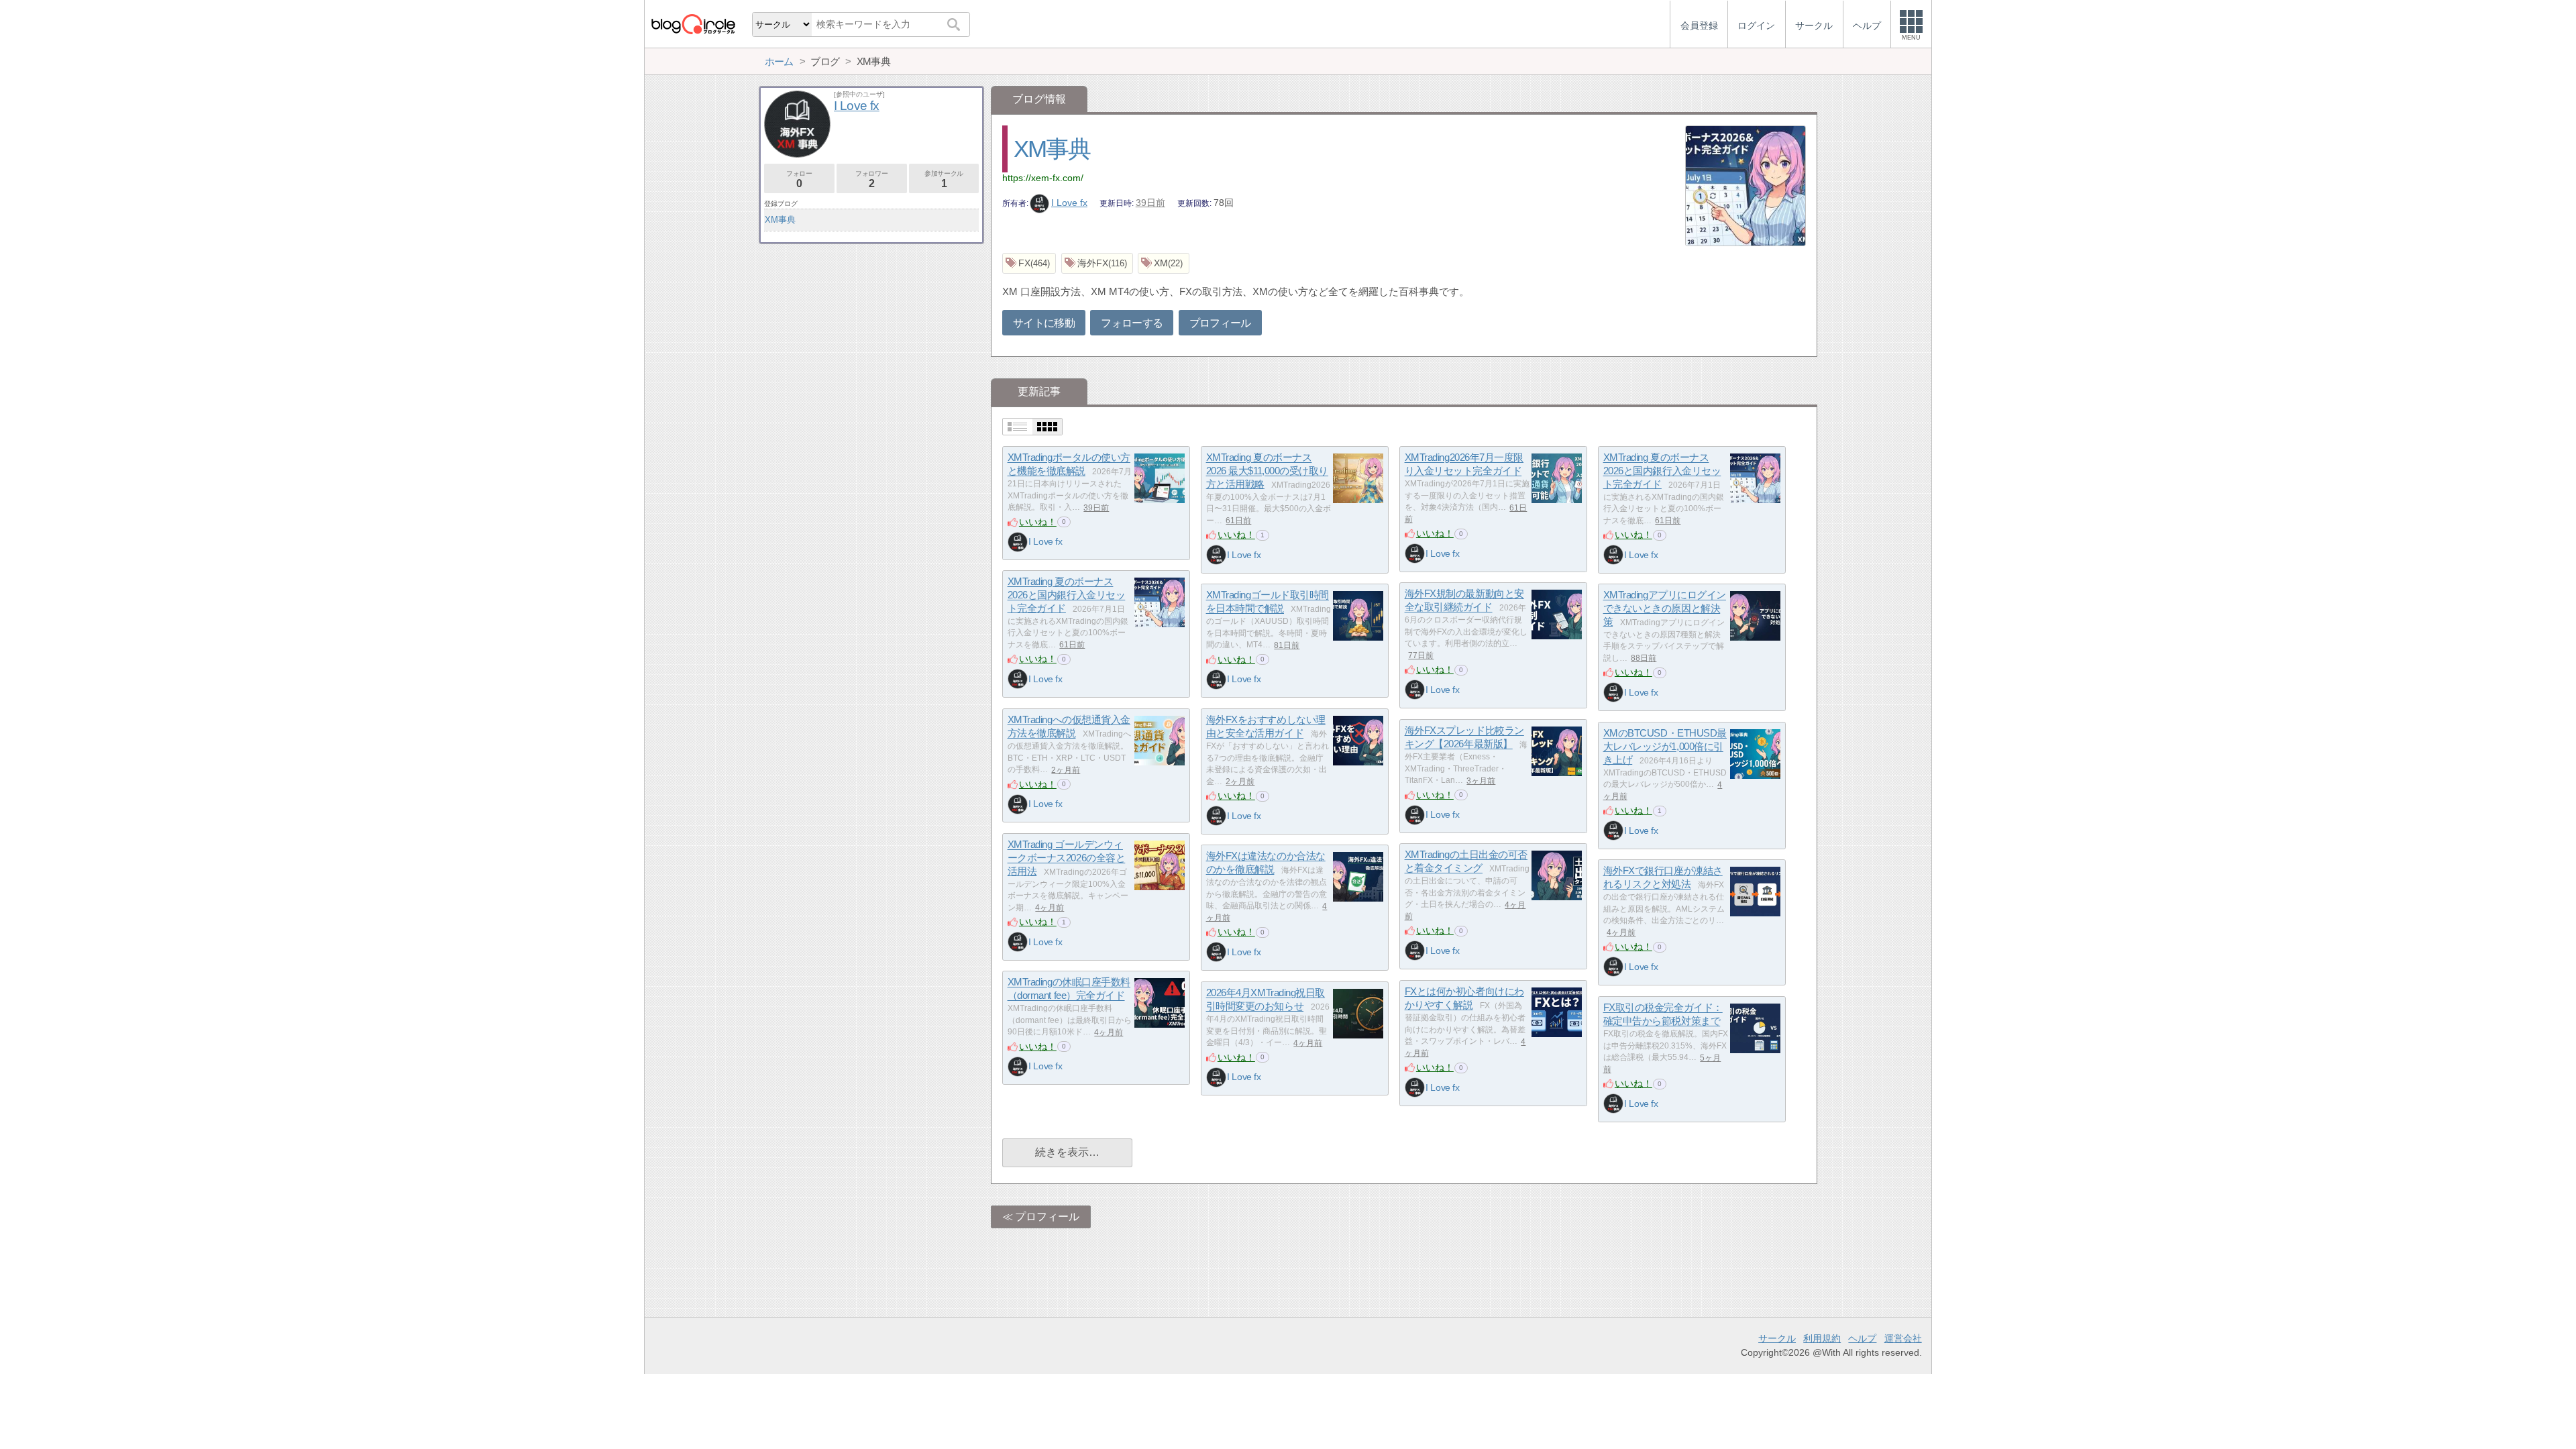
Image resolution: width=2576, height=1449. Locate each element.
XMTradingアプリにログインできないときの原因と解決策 (1665, 608)
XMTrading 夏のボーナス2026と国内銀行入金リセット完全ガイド (1662, 471)
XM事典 (1052, 149)
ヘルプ (1862, 1338)
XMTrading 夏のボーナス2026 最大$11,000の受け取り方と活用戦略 (1267, 471)
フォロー (799, 179)
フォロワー (871, 179)
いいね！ (1038, 522)
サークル (1777, 1338)
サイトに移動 (1044, 323)
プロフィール (1220, 323)
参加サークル (944, 179)
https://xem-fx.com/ (1043, 178)
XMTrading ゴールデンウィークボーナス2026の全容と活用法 (1067, 858)
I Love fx (1069, 203)
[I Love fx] (1018, 542)
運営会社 (1903, 1338)
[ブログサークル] (693, 24)
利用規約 (1822, 1338)
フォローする (1132, 323)
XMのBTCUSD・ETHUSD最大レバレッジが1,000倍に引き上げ (1665, 747)
